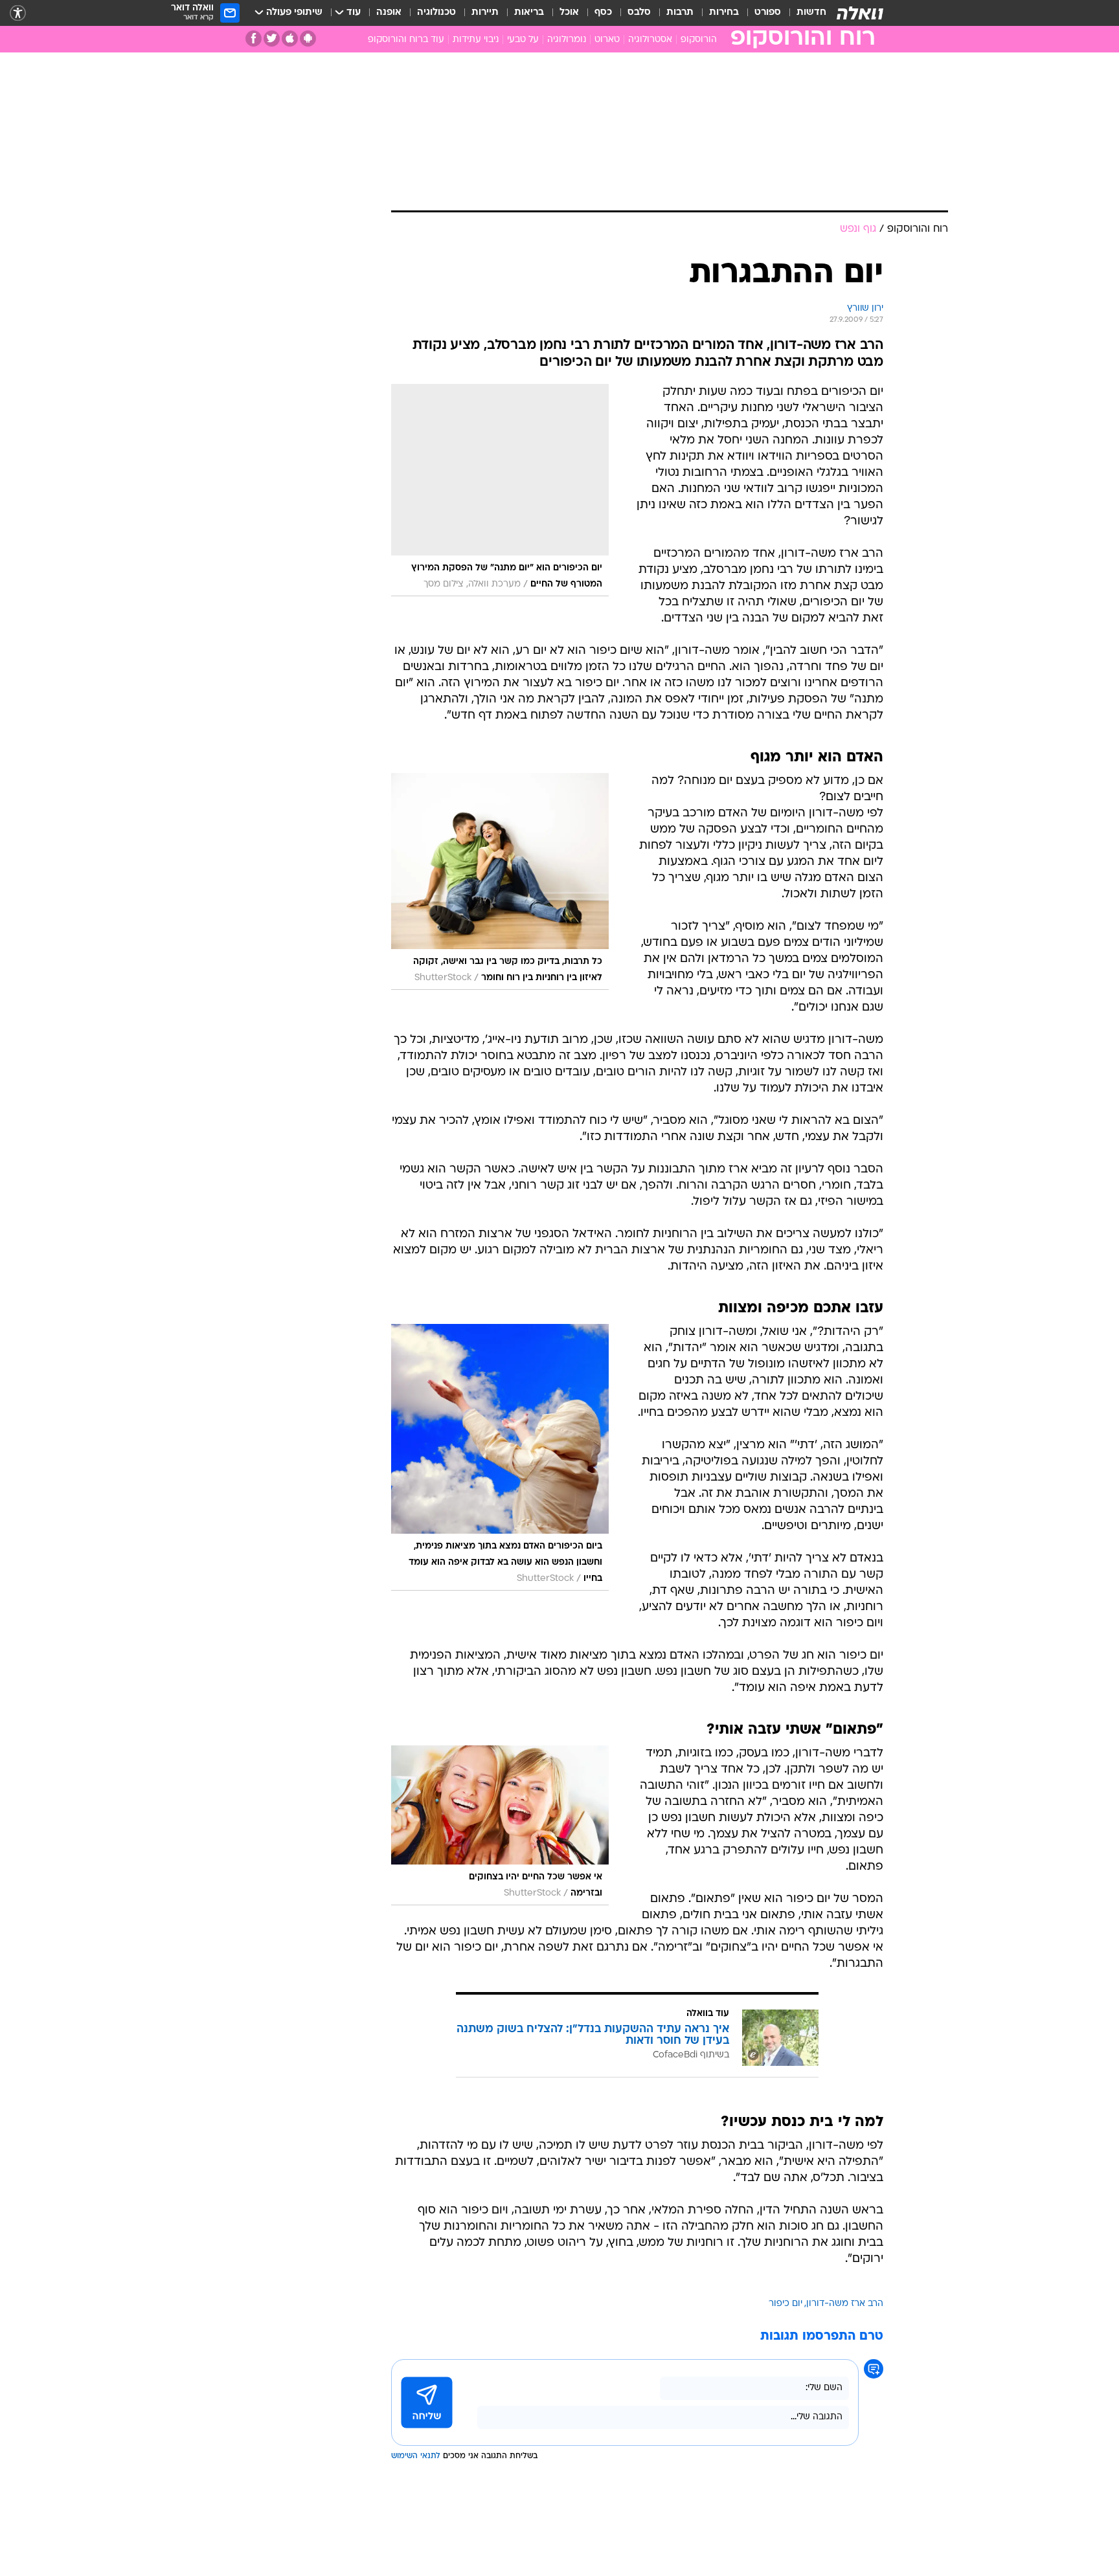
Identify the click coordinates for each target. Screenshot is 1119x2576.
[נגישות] (18, 13)
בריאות (529, 13)
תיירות (485, 13)
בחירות (724, 13)
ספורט (768, 13)
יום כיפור (786, 2304)
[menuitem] (804, 13)
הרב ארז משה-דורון (845, 2304)
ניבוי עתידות (476, 40)
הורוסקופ (699, 40)
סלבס (639, 13)
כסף (603, 13)
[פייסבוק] (254, 39)
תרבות (680, 13)
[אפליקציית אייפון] (290, 39)
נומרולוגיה (567, 40)
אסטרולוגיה (650, 40)
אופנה (389, 13)
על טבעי (523, 40)
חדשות (811, 13)
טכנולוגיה (436, 13)
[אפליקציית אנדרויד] (308, 39)
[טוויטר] (272, 39)
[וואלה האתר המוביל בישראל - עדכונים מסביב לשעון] (860, 13)
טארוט (607, 40)
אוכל (569, 13)
